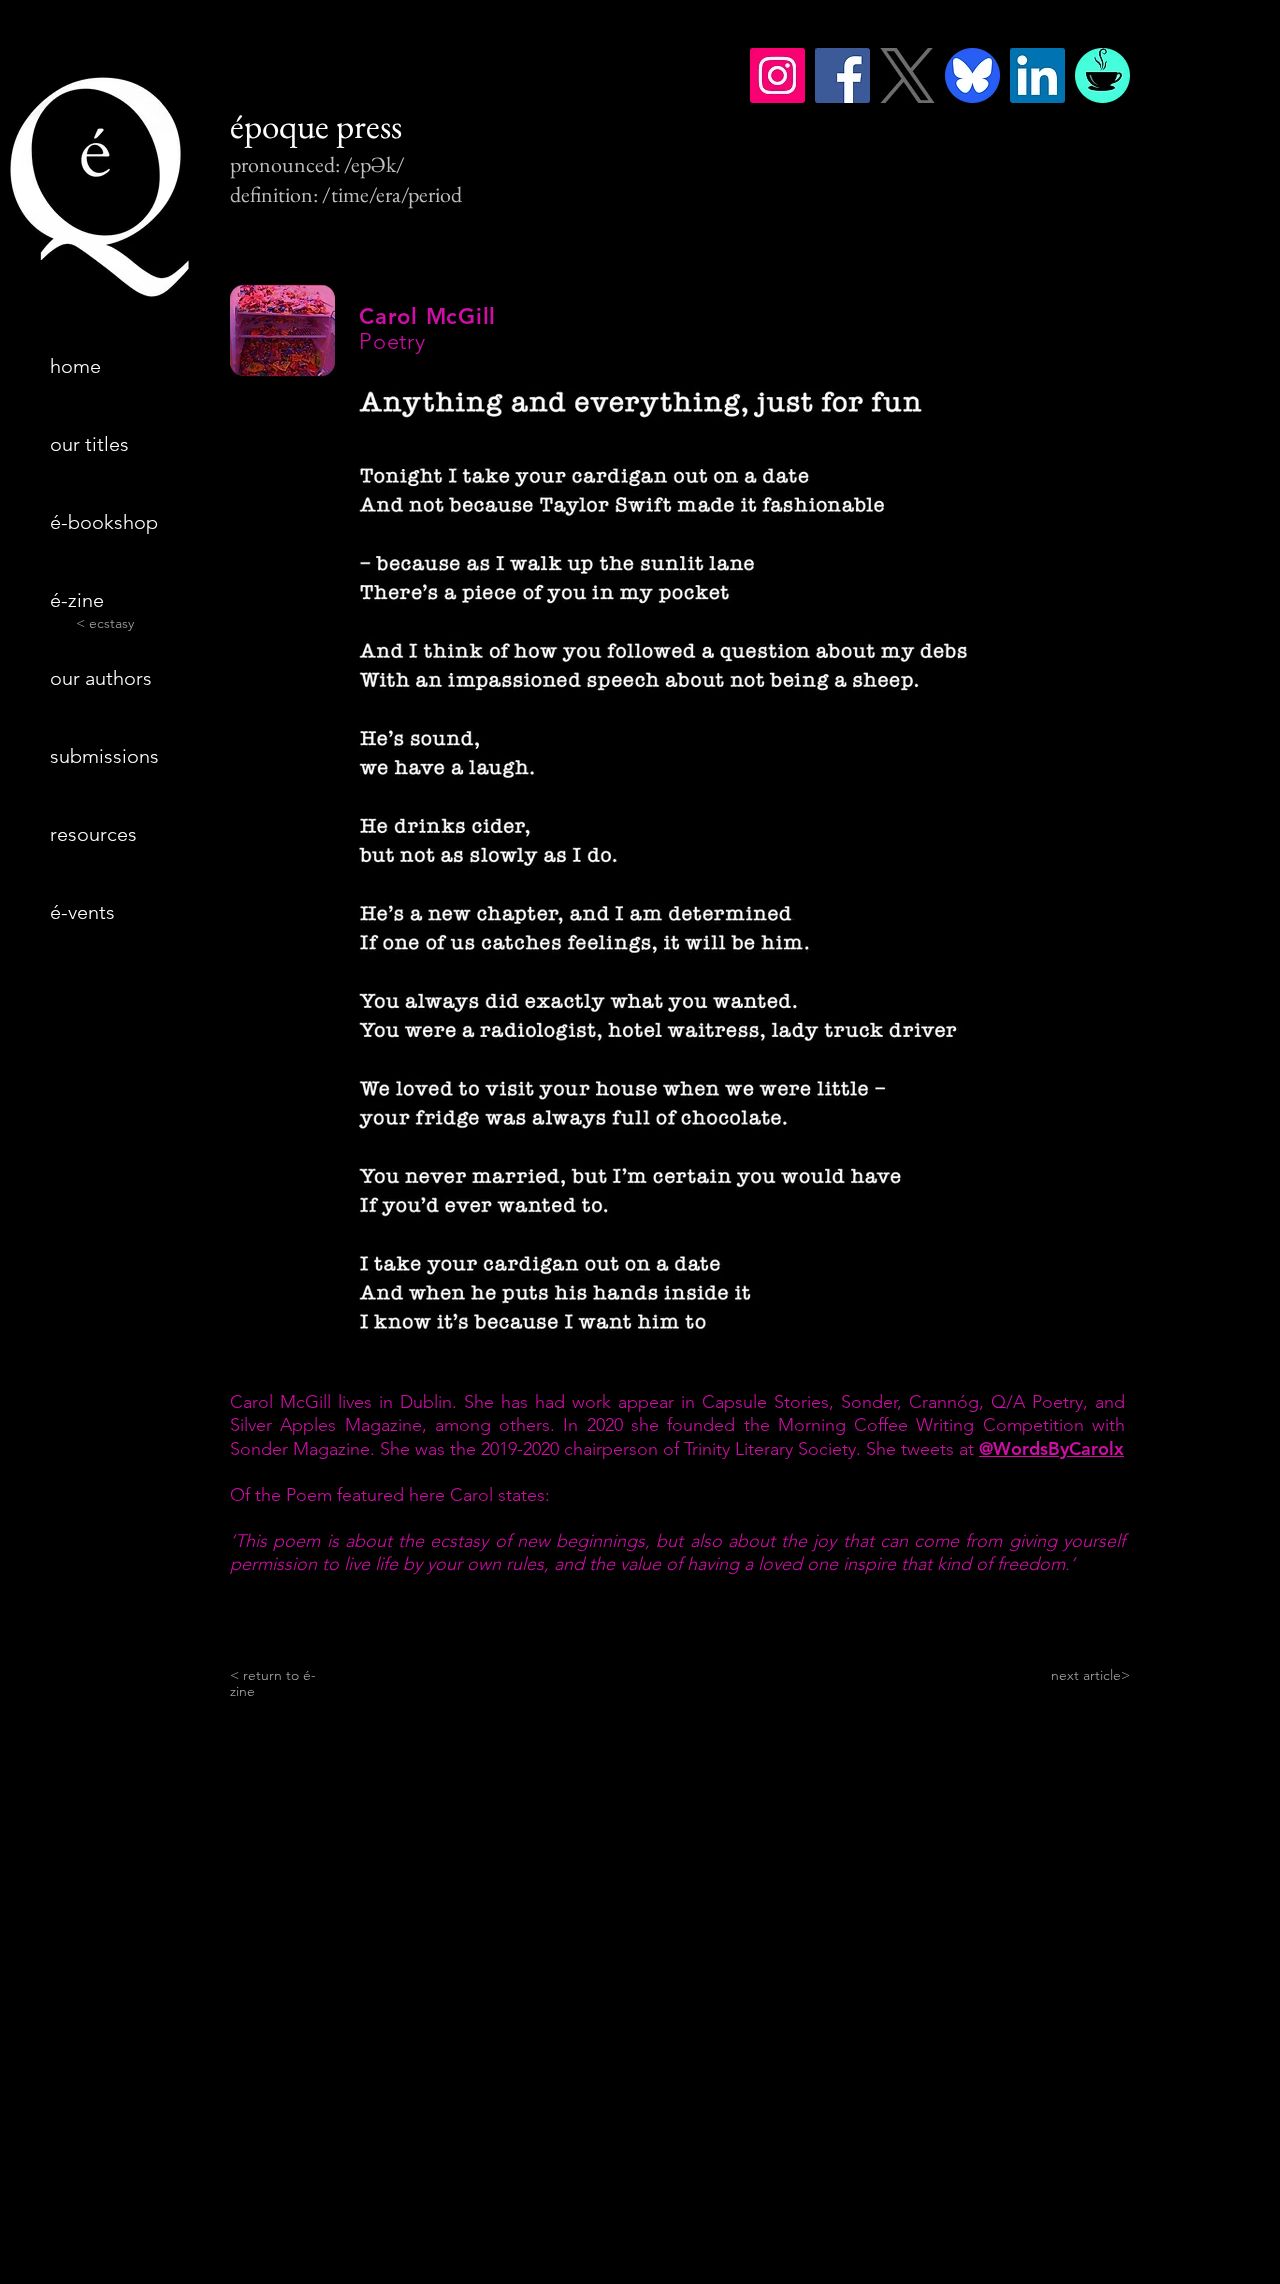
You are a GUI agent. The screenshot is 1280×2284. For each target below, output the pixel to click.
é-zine (77, 600)
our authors (101, 678)
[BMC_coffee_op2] (1102, 75)
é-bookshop (104, 522)
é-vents (82, 912)
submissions (104, 756)
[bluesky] (972, 75)
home (75, 366)
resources (93, 834)
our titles (89, 444)
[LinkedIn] (1037, 75)
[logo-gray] (907, 75)
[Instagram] (777, 75)
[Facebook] (842, 75)
